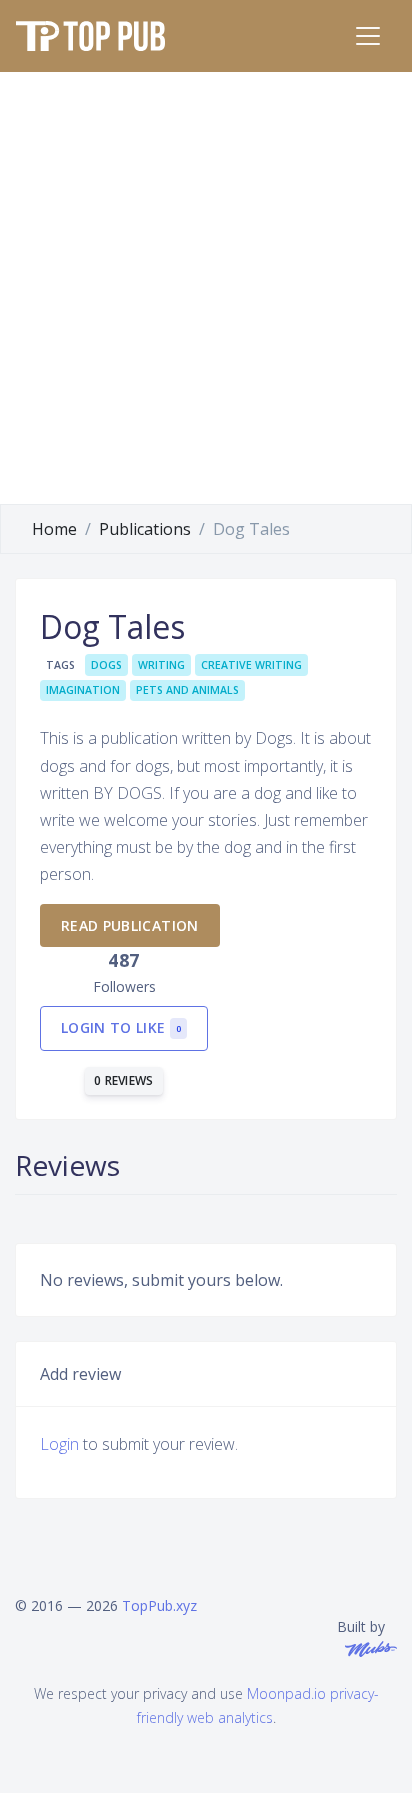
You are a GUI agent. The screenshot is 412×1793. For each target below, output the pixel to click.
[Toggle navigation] (368, 36)
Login (59, 1444)
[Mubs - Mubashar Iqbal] (367, 1647)
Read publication (130, 925)
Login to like (121, 1027)
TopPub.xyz (159, 1605)
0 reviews (124, 1080)
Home (54, 529)
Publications (145, 529)
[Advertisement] (206, 288)
